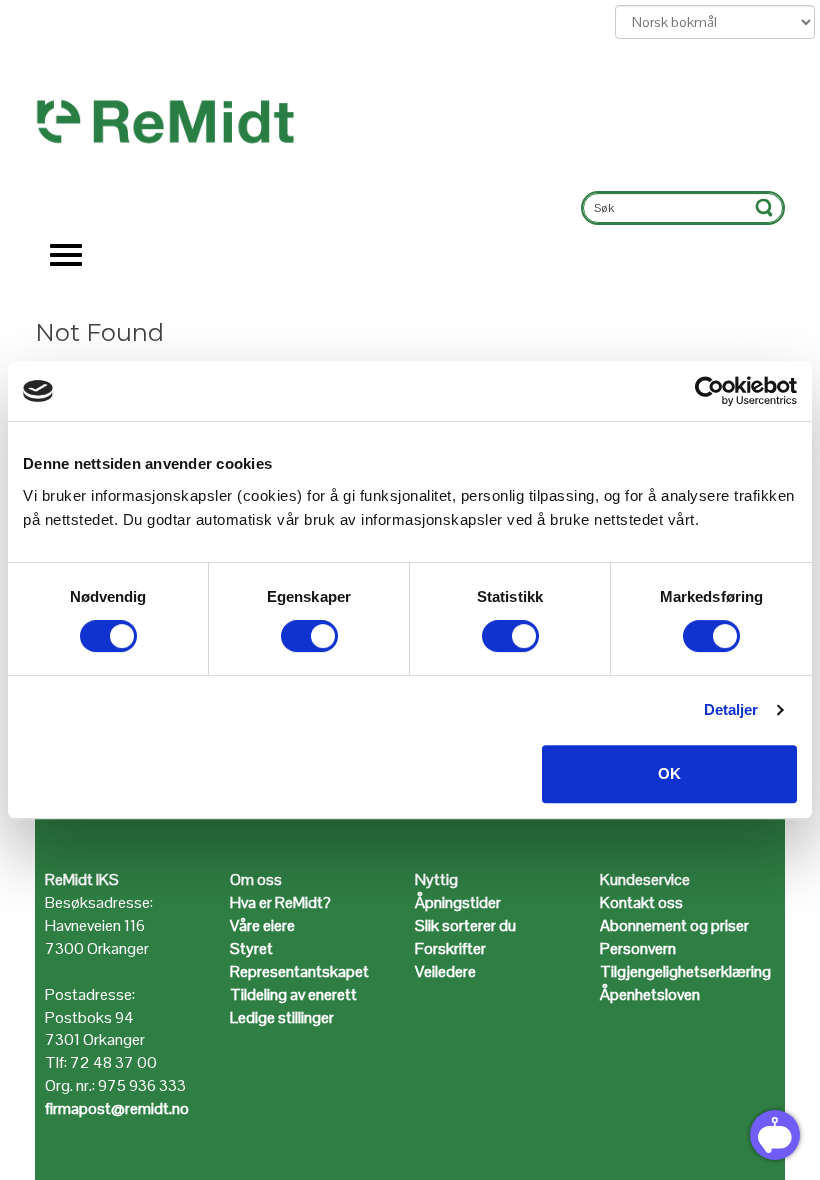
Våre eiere (262, 925)
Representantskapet (299, 971)
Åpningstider (459, 902)
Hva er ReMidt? (282, 902)
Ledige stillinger (282, 1017)
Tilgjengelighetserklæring (685, 971)
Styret (251, 948)
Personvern (638, 948)
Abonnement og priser (674, 925)
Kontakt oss (641, 902)
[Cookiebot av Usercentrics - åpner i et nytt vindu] (709, 391)
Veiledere (445, 971)
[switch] (309, 636)
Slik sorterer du (465, 925)
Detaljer (731, 709)
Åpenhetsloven (650, 994)
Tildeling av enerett (293, 994)
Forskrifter (450, 948)
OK (669, 773)
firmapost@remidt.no (117, 1108)
